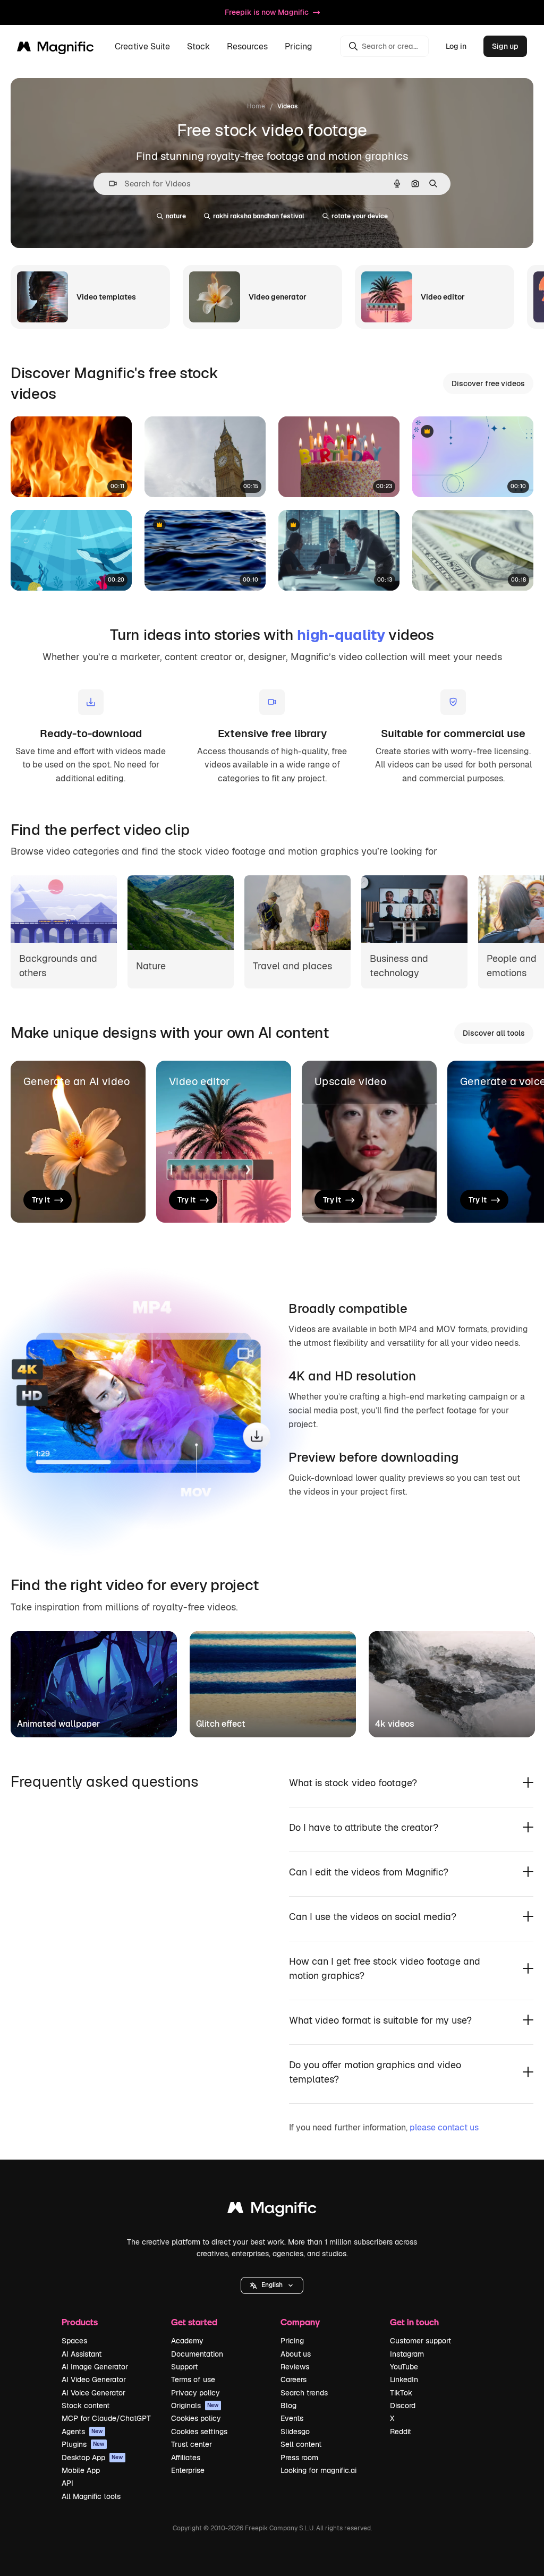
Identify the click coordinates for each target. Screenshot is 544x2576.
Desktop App (92, 2458)
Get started (194, 2322)
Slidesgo (295, 2432)
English (272, 2285)
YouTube (404, 2367)
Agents (82, 2432)
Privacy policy (195, 2393)
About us (296, 2354)
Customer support (420, 2341)
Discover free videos (488, 383)
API (67, 2483)
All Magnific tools (91, 2496)
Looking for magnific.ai (318, 2470)
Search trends (304, 2393)
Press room (299, 2458)
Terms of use (193, 2379)
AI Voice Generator (93, 2393)
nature (176, 216)
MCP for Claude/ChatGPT (106, 2418)
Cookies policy (196, 2418)
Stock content (86, 2406)
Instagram (407, 2354)
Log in (456, 46)
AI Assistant (82, 2354)
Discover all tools (494, 1033)
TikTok (401, 2393)
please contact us (444, 2127)
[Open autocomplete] (109, 184)
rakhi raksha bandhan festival (259, 216)
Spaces (74, 2341)
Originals (195, 2406)
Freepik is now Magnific (267, 12)
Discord (403, 2406)
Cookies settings (199, 2432)
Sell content (301, 2444)
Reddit (401, 2432)
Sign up (505, 46)
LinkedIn (404, 2379)
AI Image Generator (95, 2367)
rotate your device (360, 216)
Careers (294, 2379)
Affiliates (186, 2458)
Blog (288, 2406)
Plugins (83, 2444)
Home (256, 106)
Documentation (197, 2354)
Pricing (299, 46)
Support (184, 2367)
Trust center (192, 2444)
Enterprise (188, 2470)
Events (292, 2418)
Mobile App (81, 2470)
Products (80, 2322)
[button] (272, 2285)
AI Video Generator (94, 2379)
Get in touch (414, 2322)
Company (300, 2322)
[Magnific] (272, 2210)
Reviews (295, 2367)
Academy (187, 2341)
